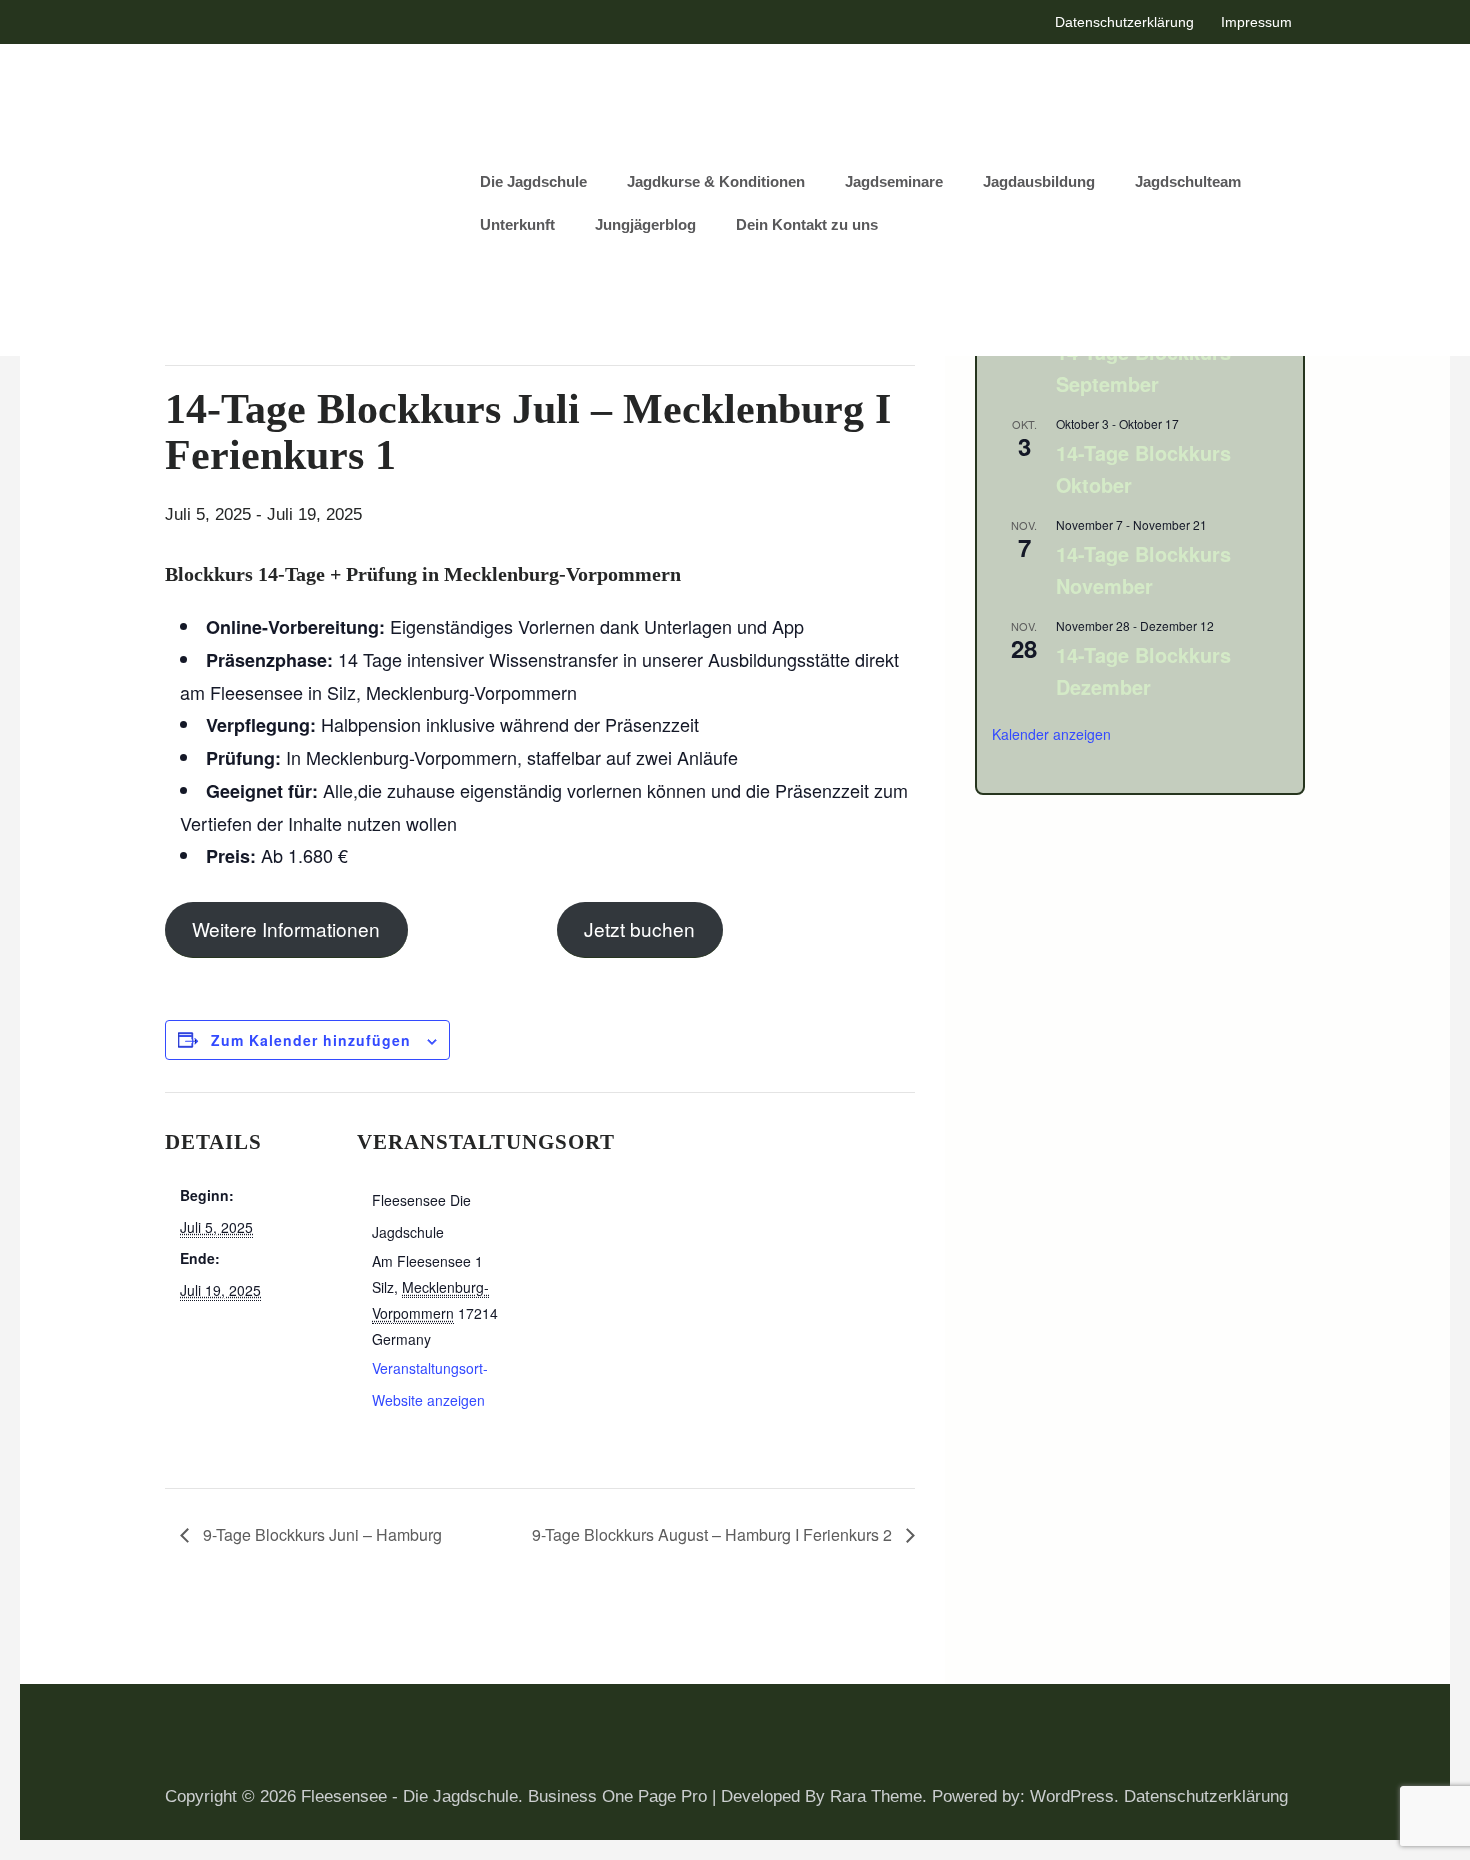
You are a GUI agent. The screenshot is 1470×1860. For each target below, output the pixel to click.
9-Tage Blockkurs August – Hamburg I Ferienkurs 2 (714, 1534)
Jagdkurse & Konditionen (716, 181)
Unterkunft (517, 224)
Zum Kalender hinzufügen (311, 1040)
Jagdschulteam (1188, 181)
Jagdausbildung (1039, 181)
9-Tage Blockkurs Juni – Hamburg (320, 1534)
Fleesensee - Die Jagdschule (409, 1796)
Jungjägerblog (645, 224)
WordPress (1072, 1796)
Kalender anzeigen (1051, 734)
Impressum (1256, 22)
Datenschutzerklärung (1124, 22)
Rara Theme (876, 1796)
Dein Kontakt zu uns (807, 224)
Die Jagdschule (533, 181)
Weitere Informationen (286, 928)
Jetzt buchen (639, 928)
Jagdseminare (894, 181)
